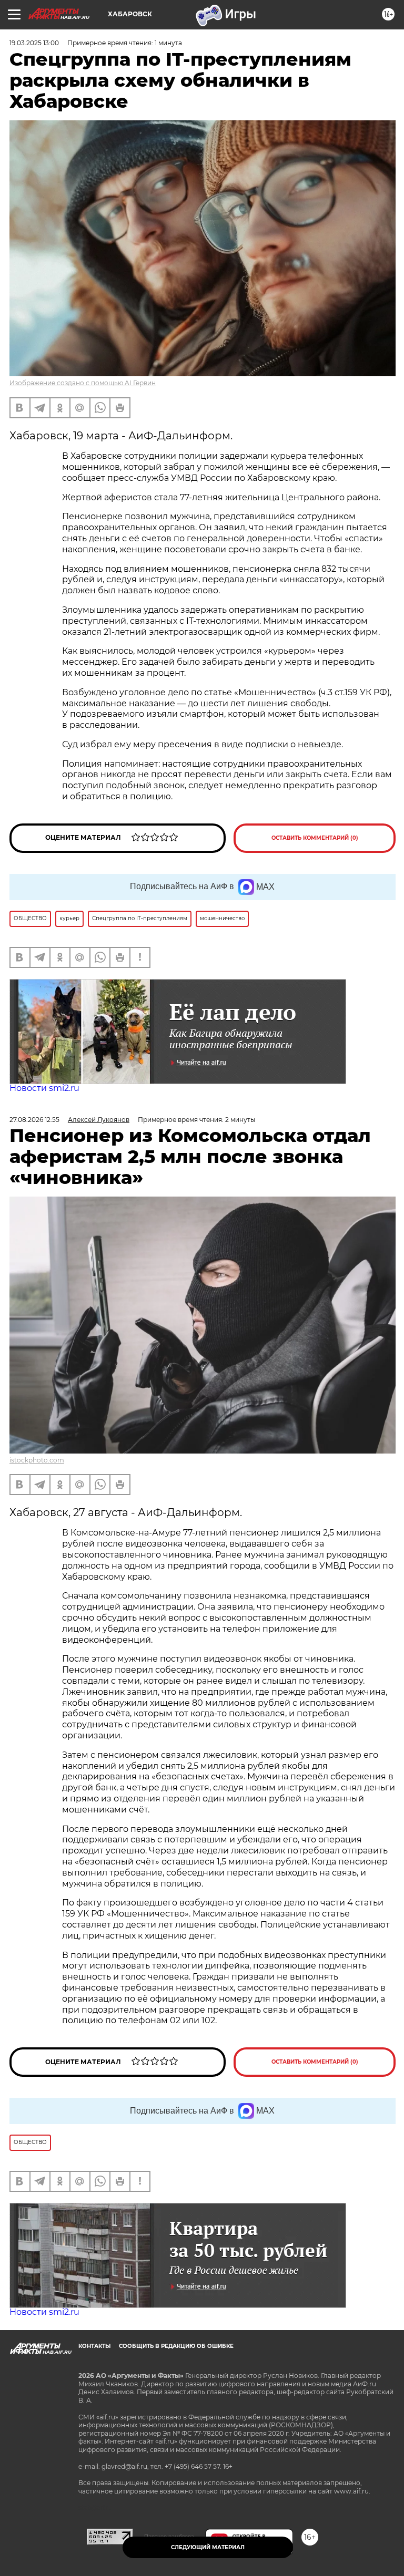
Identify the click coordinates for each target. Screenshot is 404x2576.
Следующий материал (208, 2547)
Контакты (94, 2346)
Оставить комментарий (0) (315, 838)
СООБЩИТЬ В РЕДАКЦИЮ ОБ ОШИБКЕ (176, 2346)
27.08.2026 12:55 (34, 1120)
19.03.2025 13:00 (34, 43)
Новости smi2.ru (44, 1088)
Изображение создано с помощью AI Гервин (83, 383)
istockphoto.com (37, 1460)
